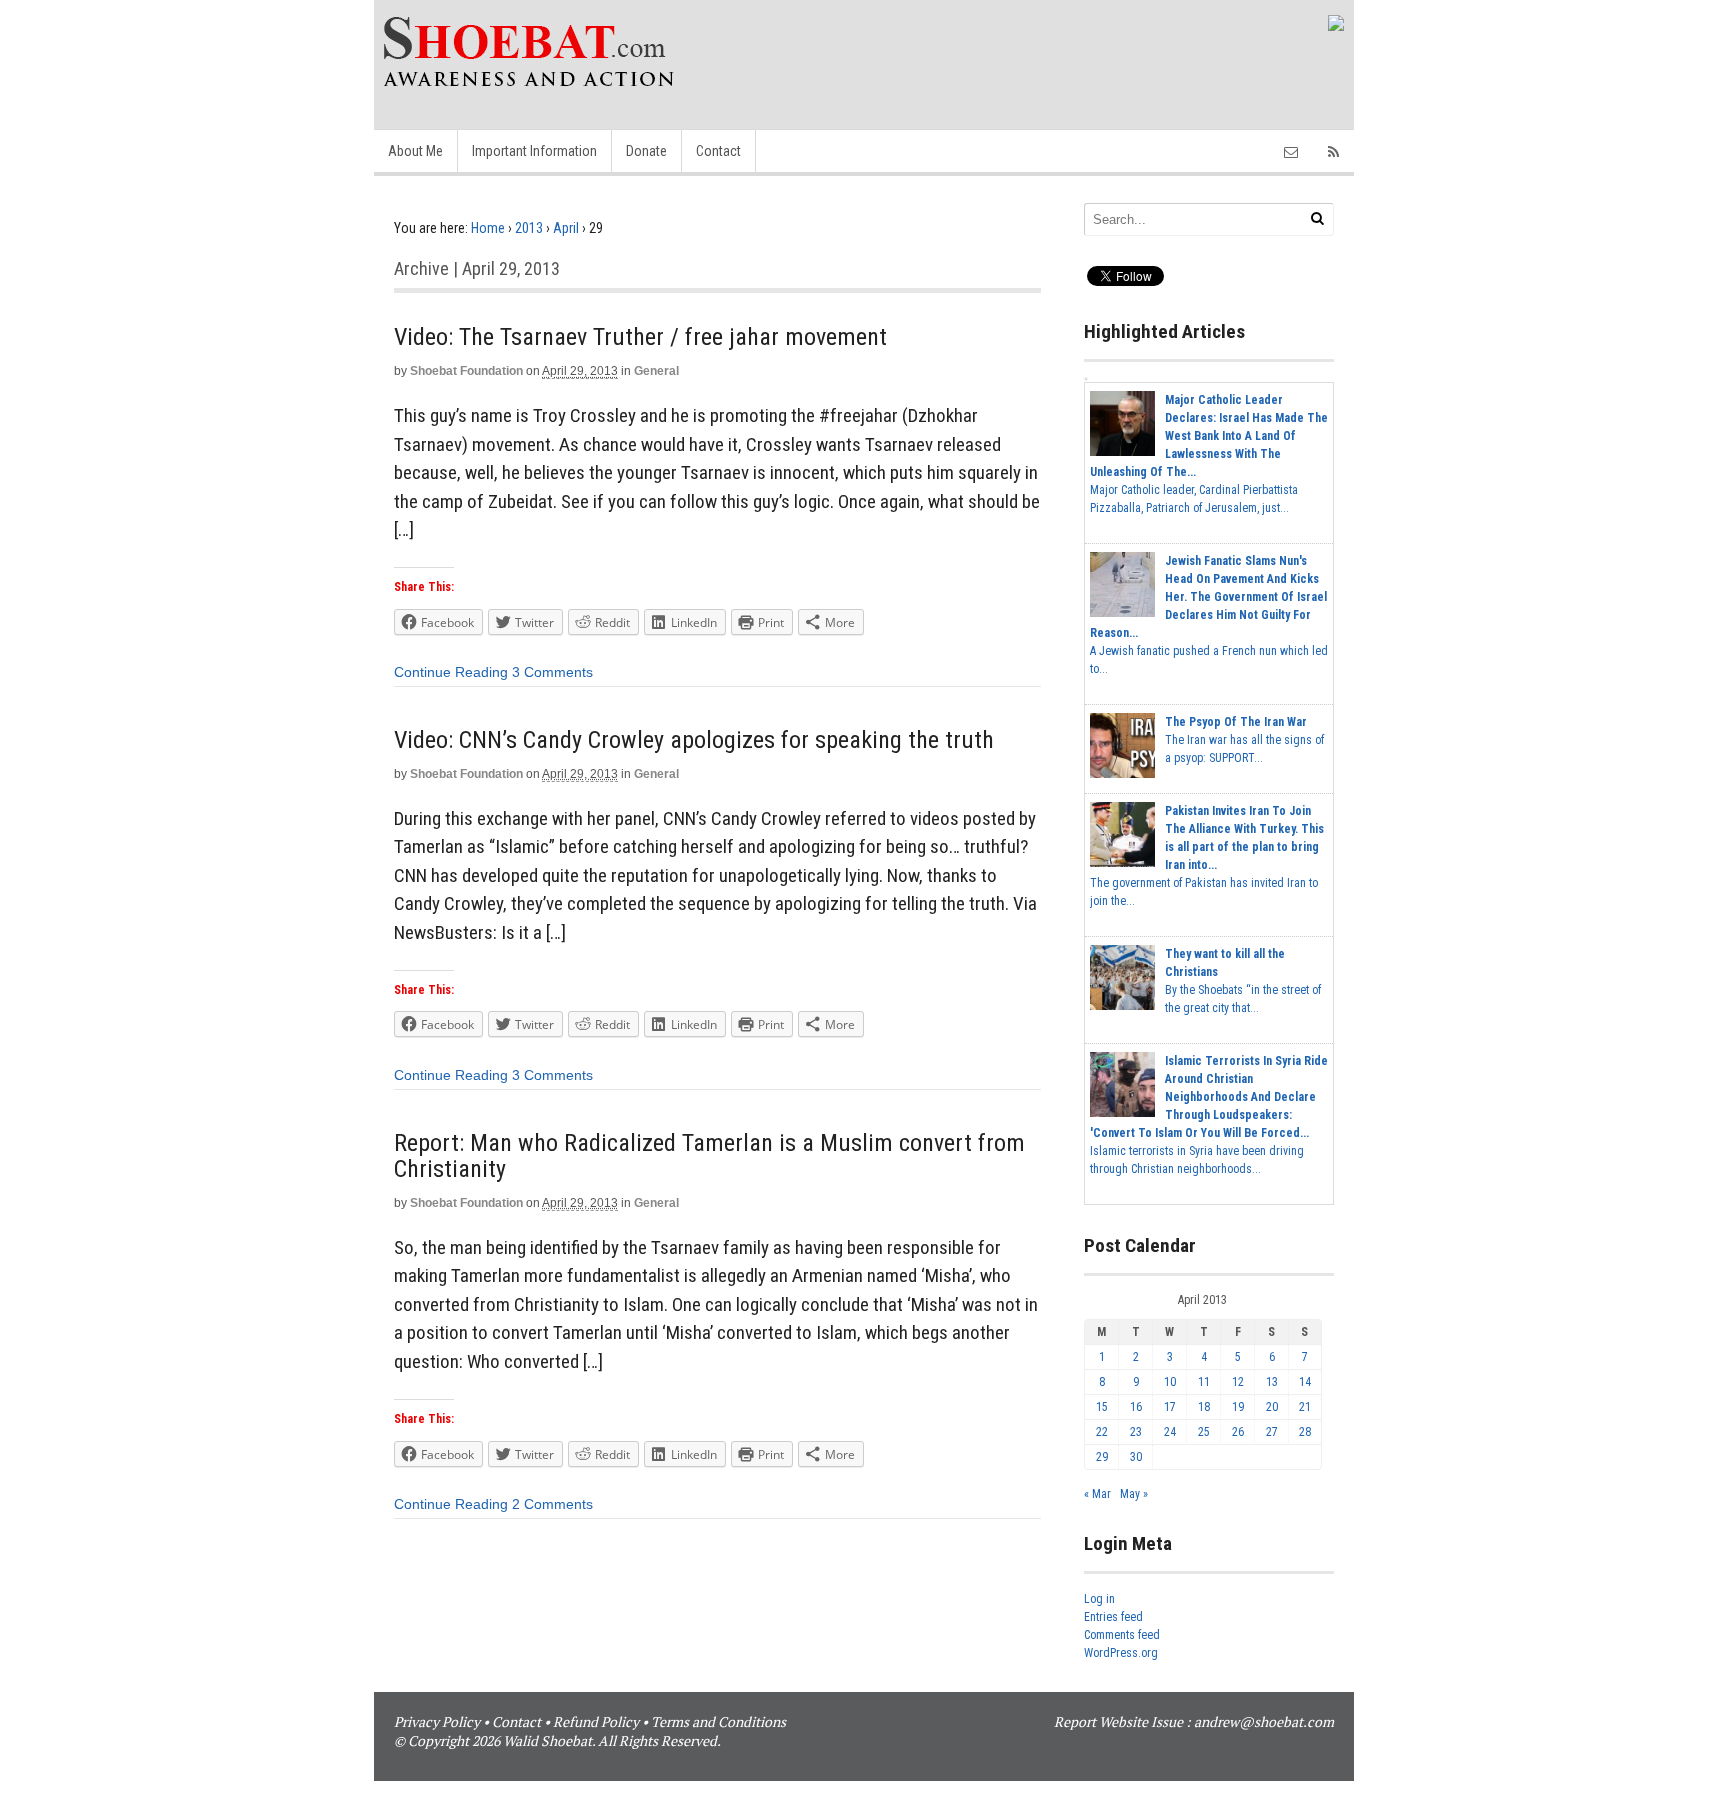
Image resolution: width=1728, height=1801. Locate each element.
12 (1238, 1382)
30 (1136, 1457)
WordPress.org (1121, 1653)
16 (1136, 1407)
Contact (718, 151)
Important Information (534, 151)
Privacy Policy (437, 1721)
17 (1170, 1407)
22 (1102, 1432)
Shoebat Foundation (466, 371)
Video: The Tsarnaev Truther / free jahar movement (640, 337)
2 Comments (552, 1504)
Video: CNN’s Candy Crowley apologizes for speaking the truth (694, 740)
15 (1102, 1407)
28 (1305, 1432)
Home (488, 228)
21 (1305, 1407)
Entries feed (1113, 1617)
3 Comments (552, 672)
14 (1305, 1382)
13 (1272, 1382)
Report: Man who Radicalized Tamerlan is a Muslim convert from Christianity (709, 1156)
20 (1272, 1407)
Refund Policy (596, 1721)
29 (1102, 1457)
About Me (415, 151)
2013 (529, 228)
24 (1170, 1432)
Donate (646, 151)
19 (1238, 1407)
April (566, 228)
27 (1272, 1432)
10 (1170, 1382)
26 (1238, 1432)
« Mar (1097, 1494)
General (656, 371)
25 (1204, 1432)
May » (1134, 1494)
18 (1204, 1407)
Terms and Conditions (718, 1721)
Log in (1099, 1599)
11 (1204, 1382)
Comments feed (1122, 1635)
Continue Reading (451, 672)
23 (1136, 1432)
